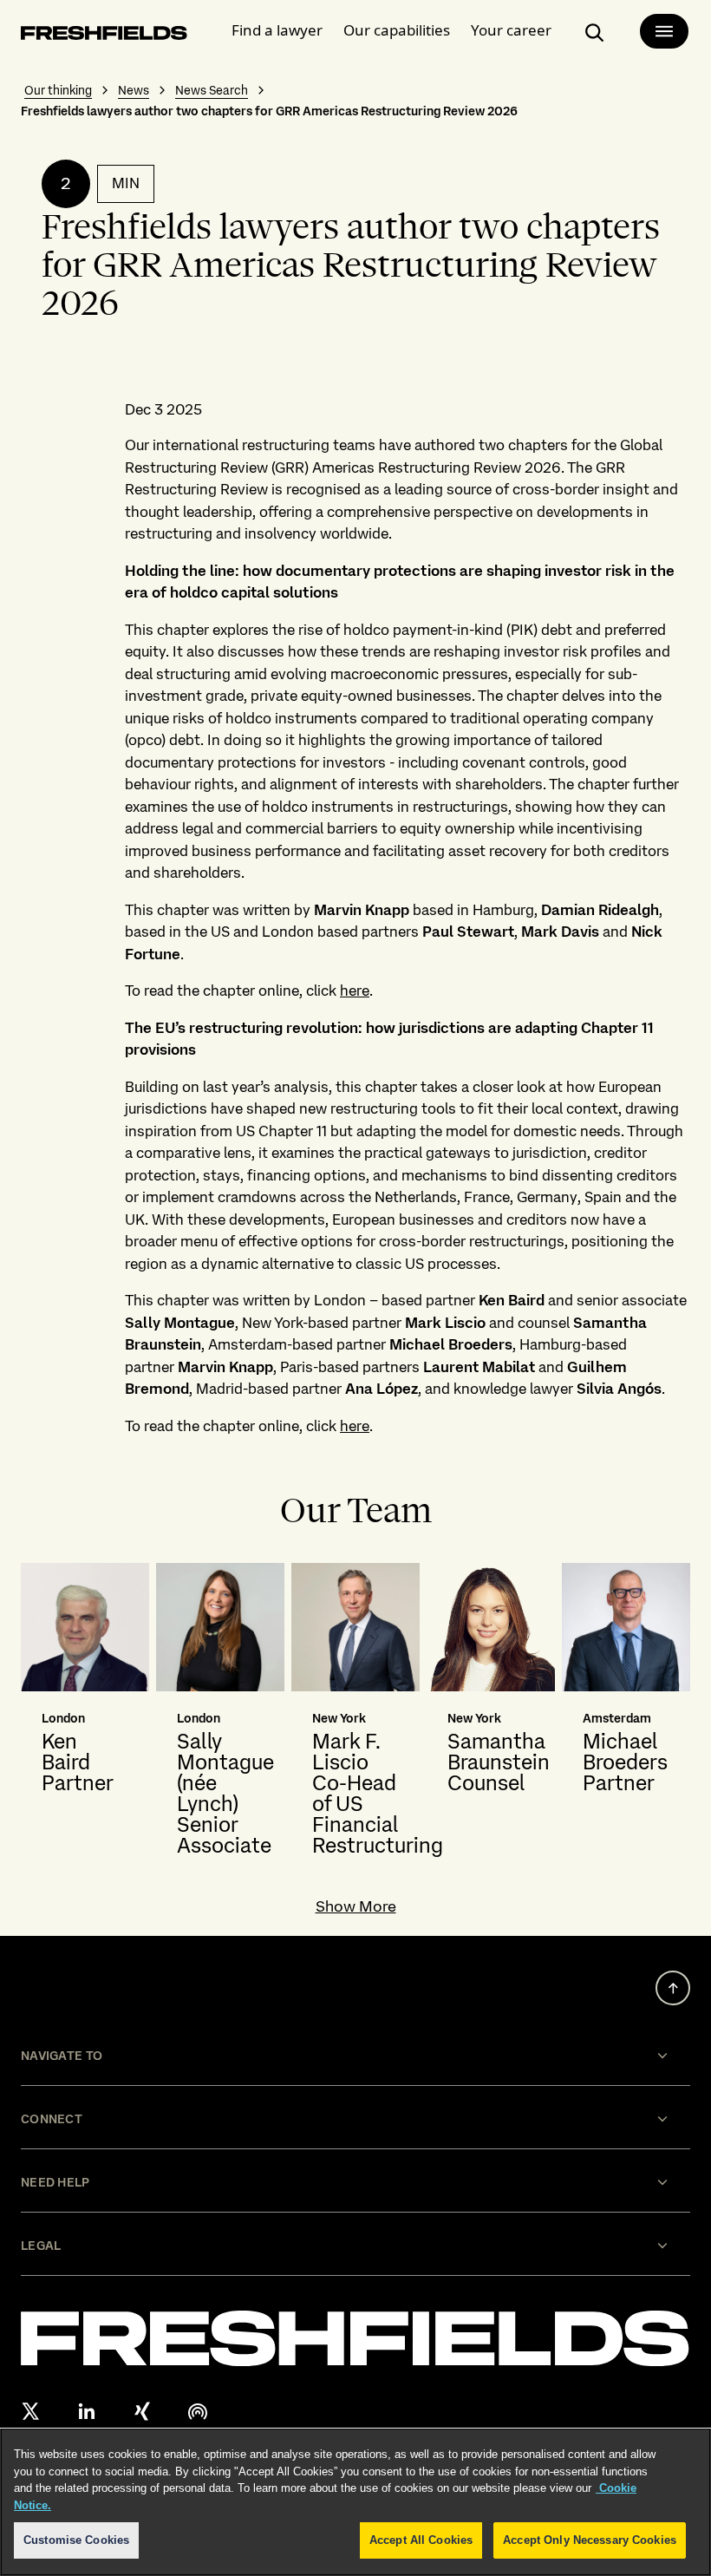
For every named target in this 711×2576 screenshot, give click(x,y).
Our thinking (58, 90)
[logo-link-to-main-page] (104, 36)
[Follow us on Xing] (142, 2411)
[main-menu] (664, 31)
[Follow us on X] (31, 2411)
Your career (511, 30)
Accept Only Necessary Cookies (590, 2540)
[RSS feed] (198, 2411)
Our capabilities (397, 30)
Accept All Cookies (421, 2540)
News (134, 90)
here (355, 991)
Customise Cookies (76, 2540)
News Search (212, 90)
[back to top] (673, 1988)
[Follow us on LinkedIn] (87, 2411)
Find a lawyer (277, 30)
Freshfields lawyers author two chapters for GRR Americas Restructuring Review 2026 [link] (269, 111)
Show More (356, 1906)
